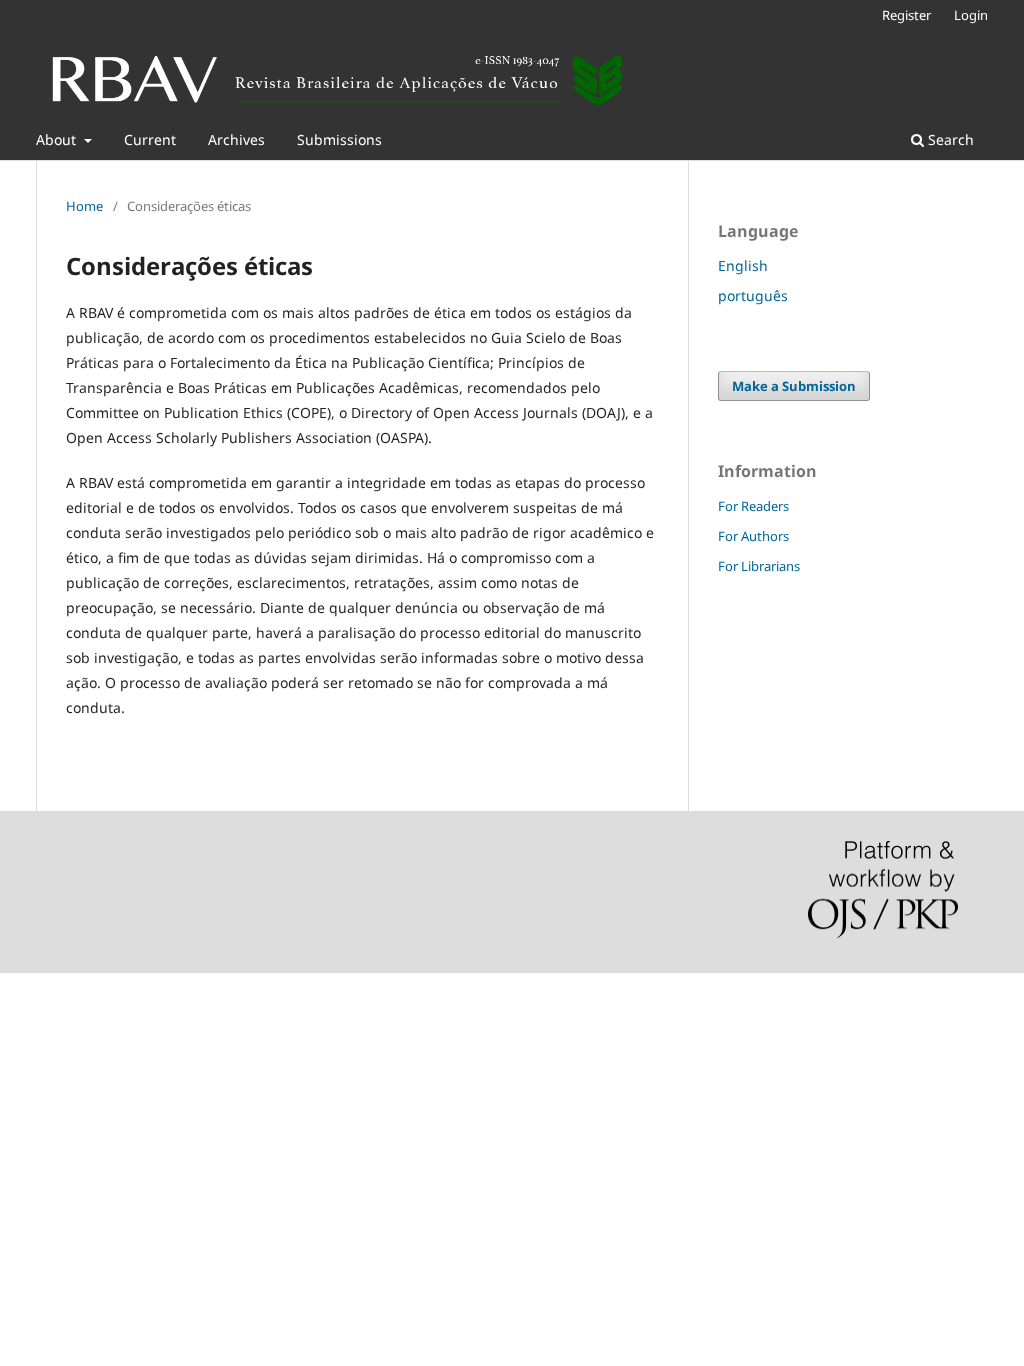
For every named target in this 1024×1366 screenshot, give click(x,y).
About (58, 139)
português (753, 295)
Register (906, 15)
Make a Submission (794, 386)
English (743, 265)
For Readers (753, 506)
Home (84, 206)
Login (971, 15)
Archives (236, 139)
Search (949, 139)
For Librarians (759, 566)
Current (150, 139)
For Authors (753, 536)
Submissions (339, 139)
